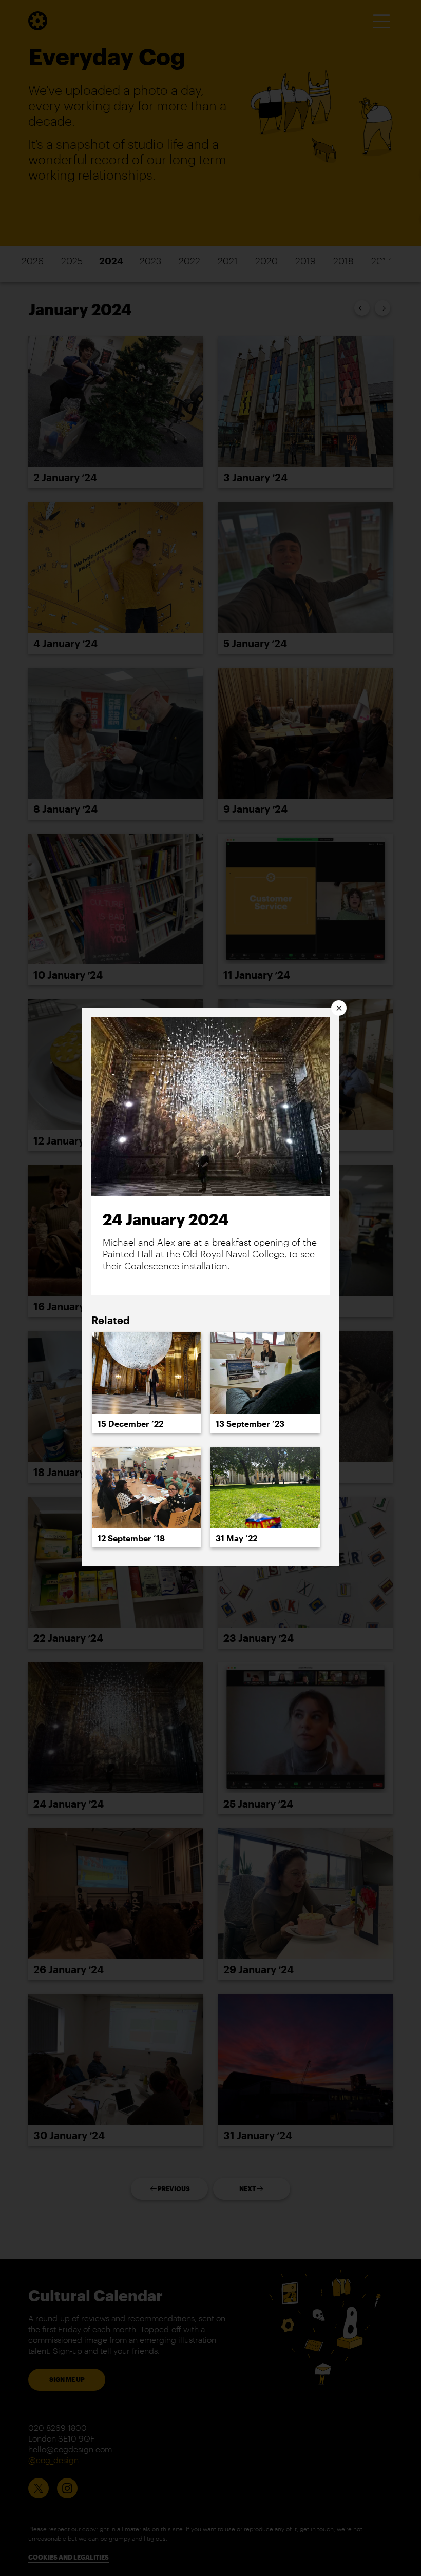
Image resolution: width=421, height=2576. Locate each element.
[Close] (339, 1008)
